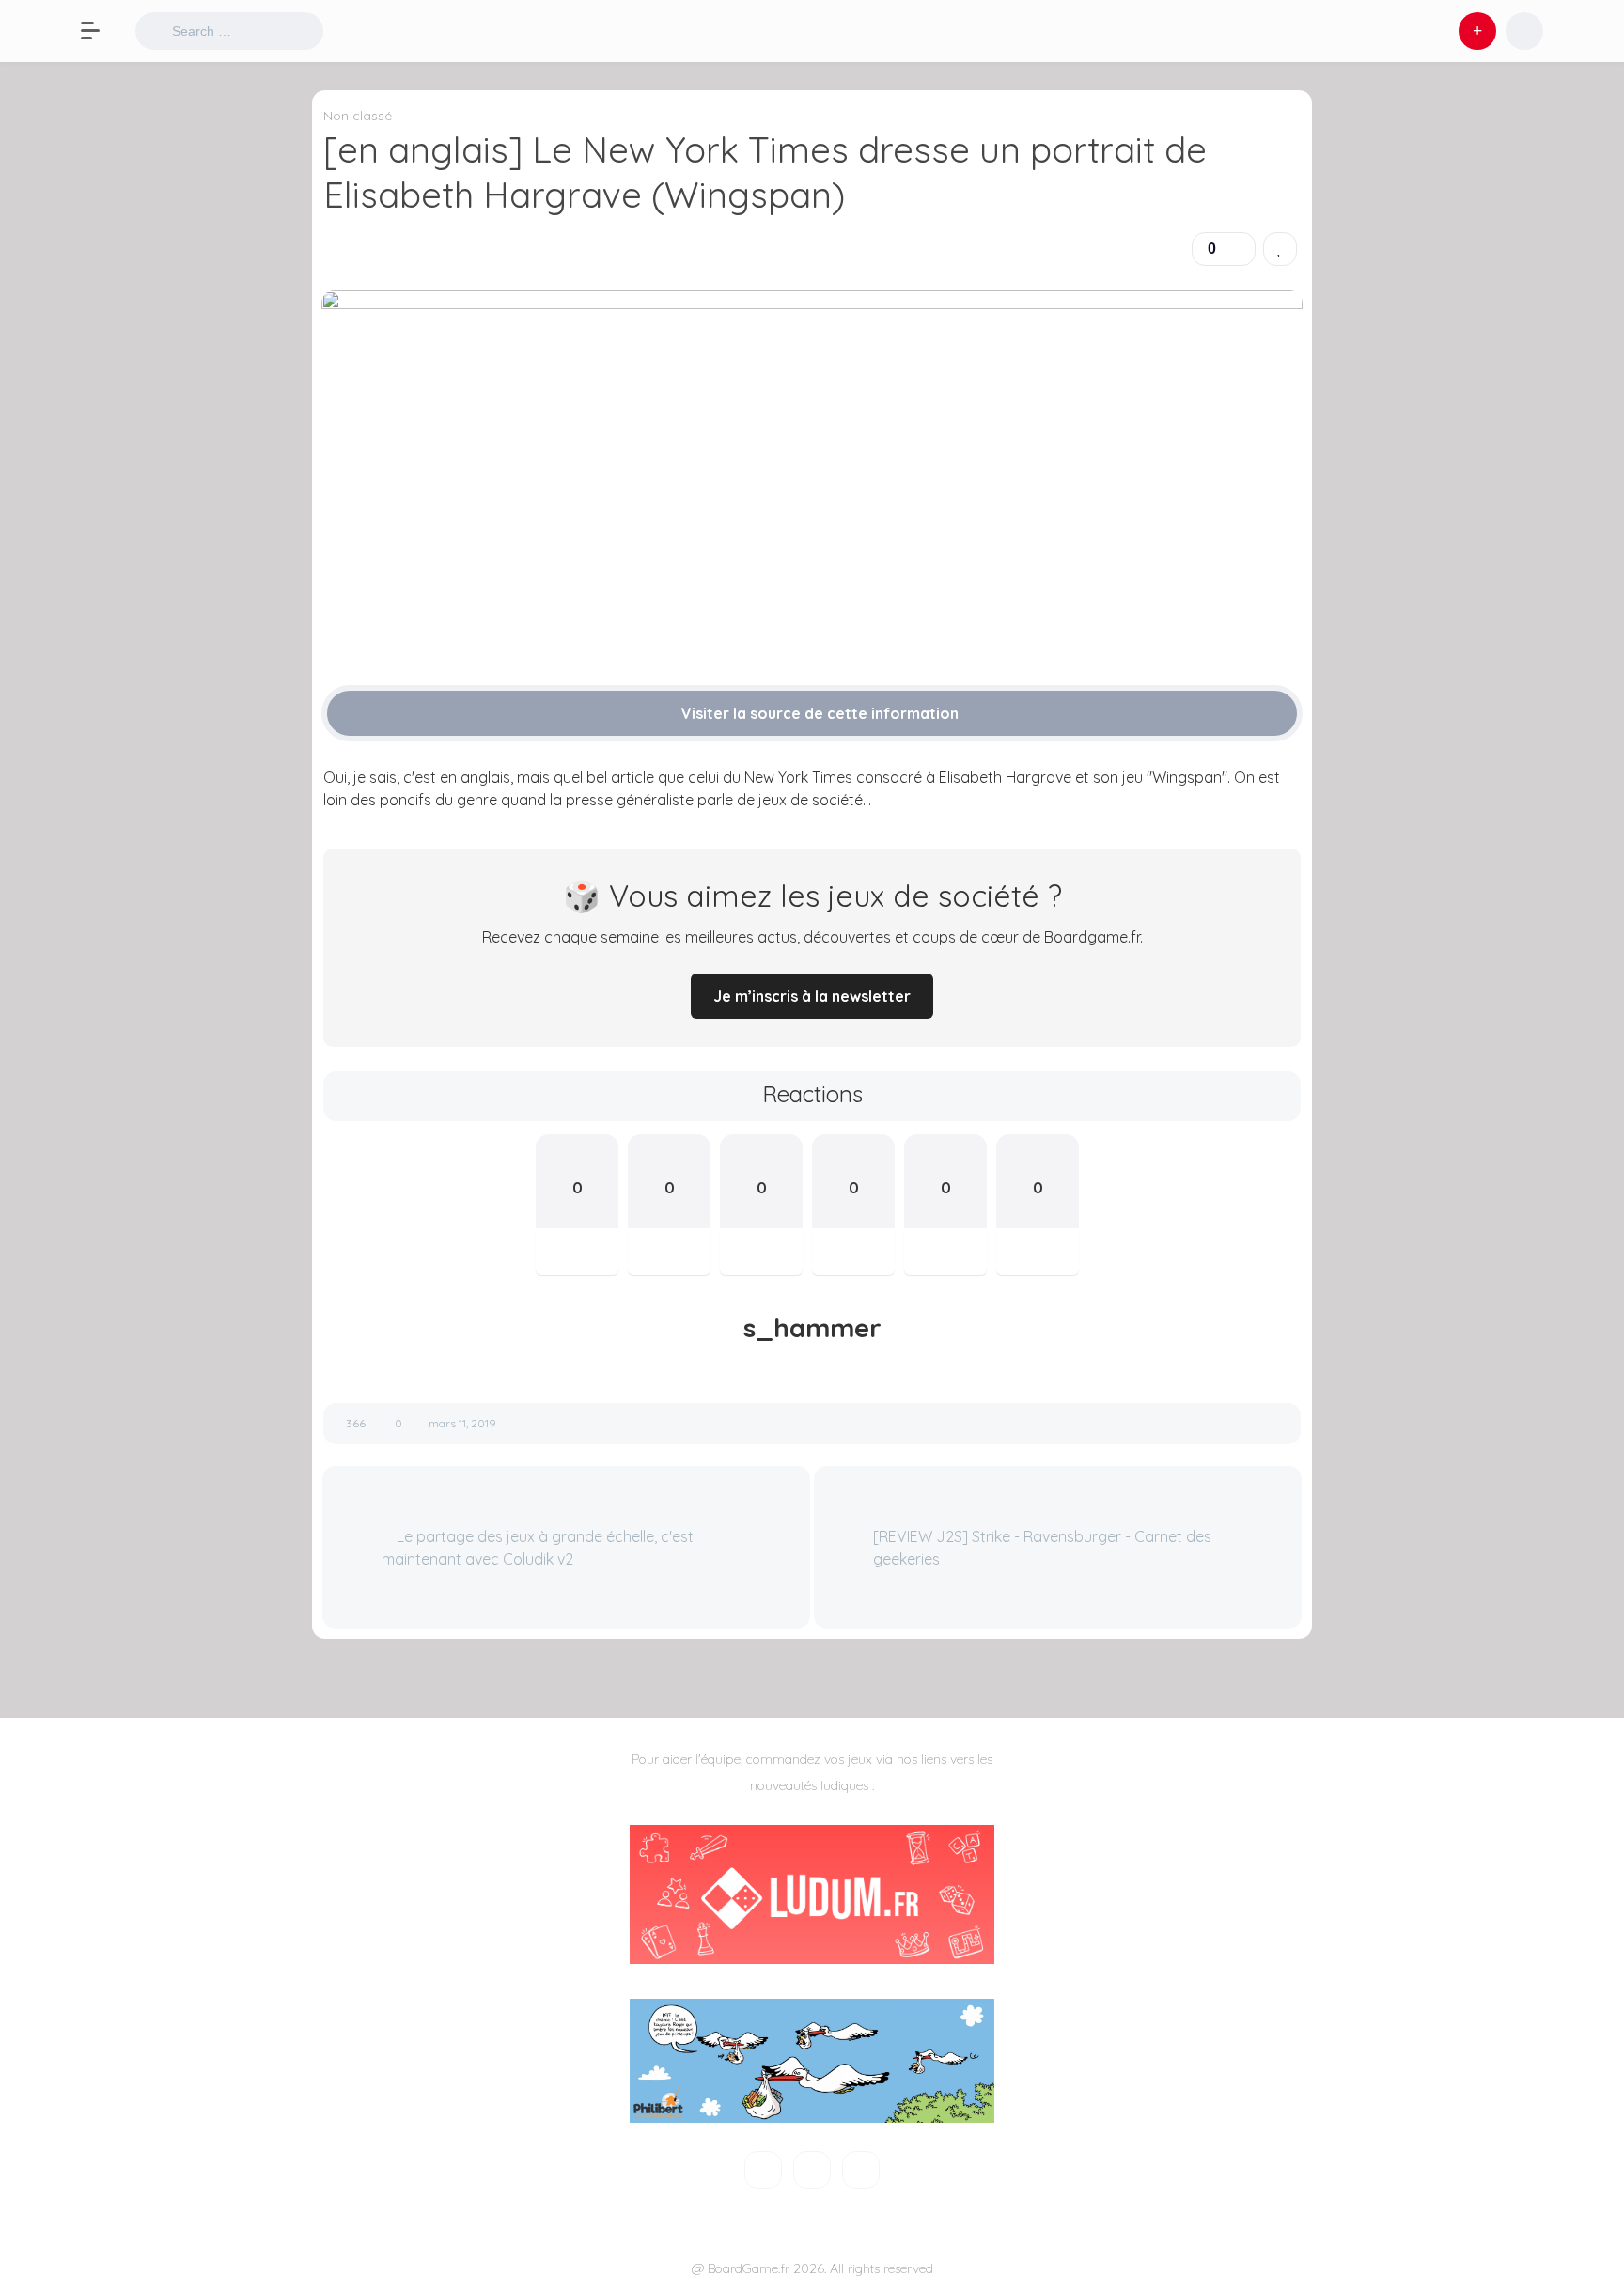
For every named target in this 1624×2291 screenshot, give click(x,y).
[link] (1280, 249)
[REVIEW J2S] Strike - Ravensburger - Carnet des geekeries (1042, 1548)
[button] (100, 31)
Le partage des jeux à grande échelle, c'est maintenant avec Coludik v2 (538, 1548)
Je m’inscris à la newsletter (812, 996)
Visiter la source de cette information (818, 713)
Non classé (358, 116)
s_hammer (812, 1328)
